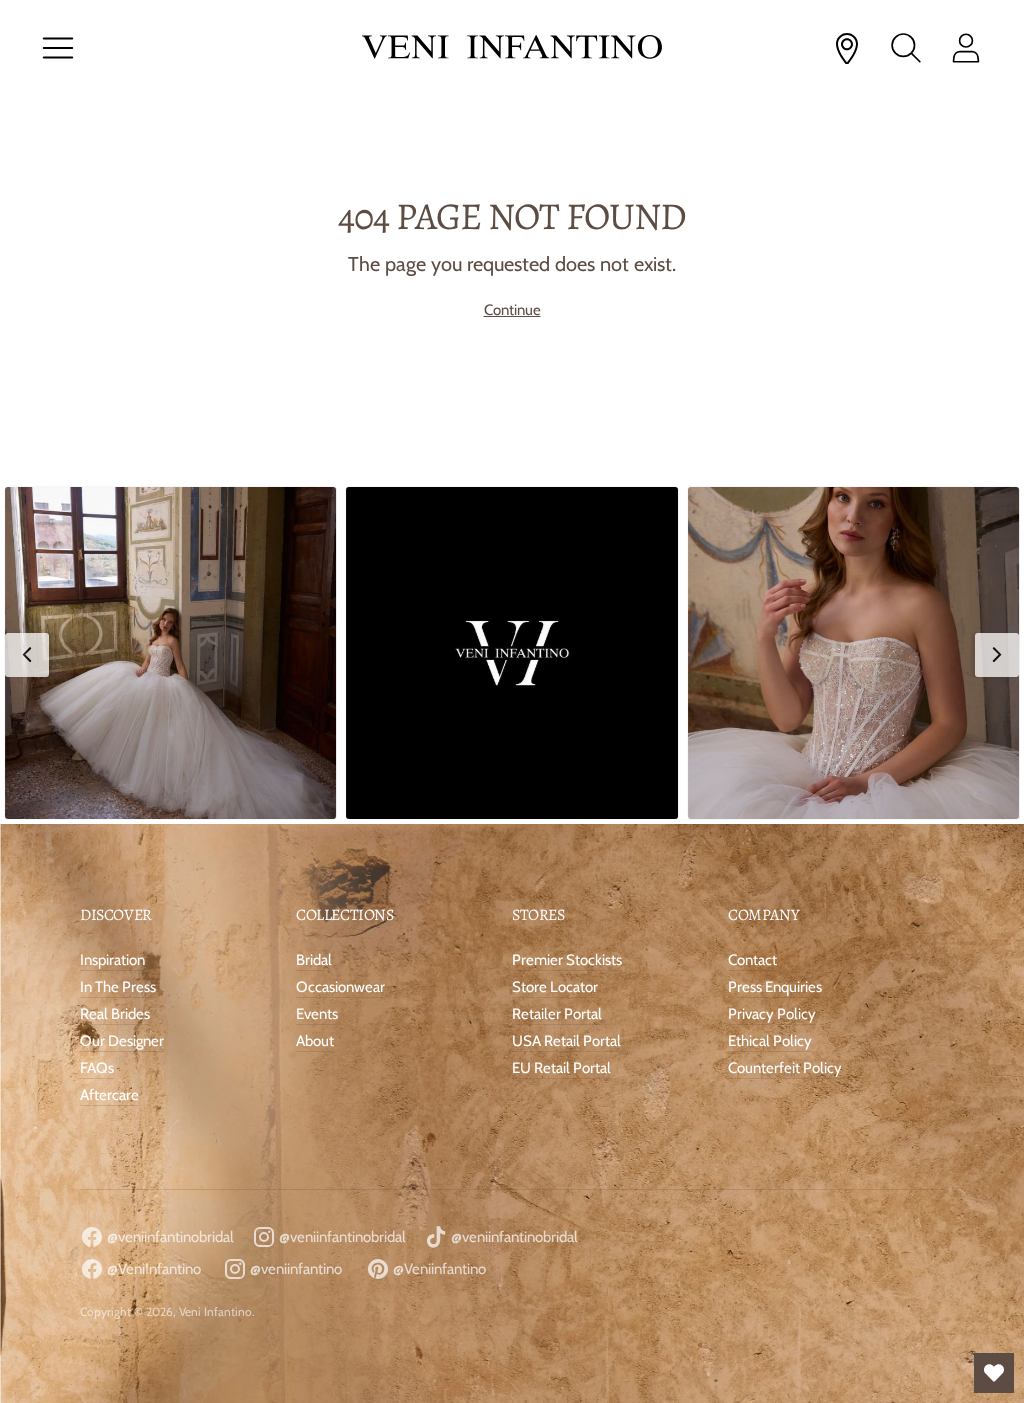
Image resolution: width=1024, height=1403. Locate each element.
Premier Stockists (567, 960)
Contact (752, 960)
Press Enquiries (775, 987)
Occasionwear (340, 987)
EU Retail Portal (561, 1068)
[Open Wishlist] (994, 1373)
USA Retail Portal (566, 1041)
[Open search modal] (906, 48)
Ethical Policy (770, 1041)
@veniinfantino (294, 1269)
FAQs (97, 1068)
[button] (170, 652)
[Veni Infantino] (512, 48)
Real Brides (115, 1014)
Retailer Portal (557, 1014)
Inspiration (112, 960)
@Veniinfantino (438, 1269)
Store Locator (555, 987)
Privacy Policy (772, 1014)
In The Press (118, 987)
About (315, 1041)
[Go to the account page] (966, 48)
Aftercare (109, 1095)
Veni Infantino (215, 1311)
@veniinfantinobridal (169, 1237)
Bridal (314, 960)
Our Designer (122, 1041)
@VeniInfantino (152, 1269)
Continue (512, 310)
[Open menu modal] (58, 48)
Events (317, 1014)
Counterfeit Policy (785, 1068)
